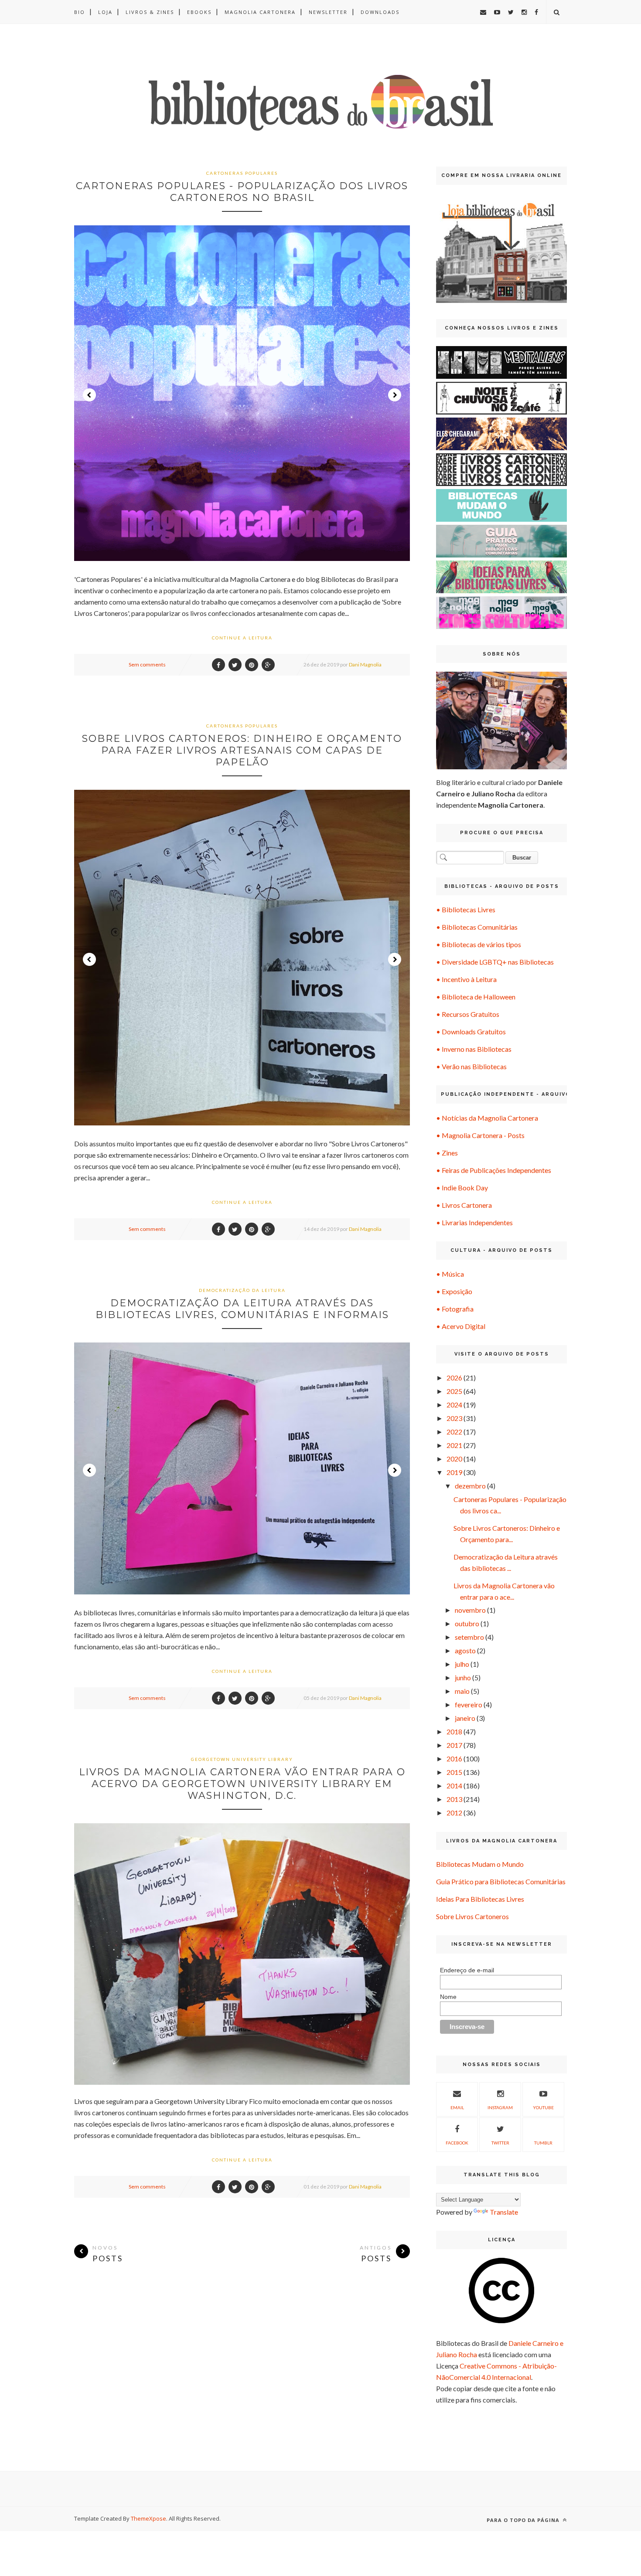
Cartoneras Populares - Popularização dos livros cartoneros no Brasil (242, 192)
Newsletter (328, 12)
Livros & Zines (150, 12)
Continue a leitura (242, 638)
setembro (469, 1637)
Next (395, 395)
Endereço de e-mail (467, 1970)
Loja (105, 12)
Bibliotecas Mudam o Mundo (480, 1864)
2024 (454, 1405)
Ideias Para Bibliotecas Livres (480, 1899)
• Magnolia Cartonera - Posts (480, 1135)
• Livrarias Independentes (474, 1222)
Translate (504, 2212)
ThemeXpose (148, 2518)
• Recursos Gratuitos (468, 1014)
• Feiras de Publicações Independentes (494, 1170)
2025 (454, 1391)
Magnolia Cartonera (260, 12)
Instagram (500, 2107)
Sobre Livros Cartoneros (472, 1916)
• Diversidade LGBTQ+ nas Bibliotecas (495, 962)
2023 (454, 1418)
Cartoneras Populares (242, 173)
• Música (450, 1274)
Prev (89, 395)
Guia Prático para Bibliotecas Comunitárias (501, 1881)
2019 (454, 1472)
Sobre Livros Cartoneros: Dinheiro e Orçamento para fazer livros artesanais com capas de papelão (242, 750)
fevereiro (469, 1704)
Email (457, 2107)
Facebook (457, 2143)
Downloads (380, 12)
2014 (454, 1786)
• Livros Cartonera (464, 1205)
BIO (80, 12)
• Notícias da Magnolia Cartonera (487, 1118)
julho (462, 1664)
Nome (448, 1997)
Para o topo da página (524, 2520)
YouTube (543, 2107)
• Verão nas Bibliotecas (471, 1066)
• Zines (447, 1153)
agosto (465, 1650)
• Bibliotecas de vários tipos (479, 944)
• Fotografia (455, 1309)
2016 (454, 1759)
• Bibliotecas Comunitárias (477, 927)
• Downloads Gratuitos (471, 1031)
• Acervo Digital (461, 1326)
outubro (467, 1623)
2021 (454, 1445)
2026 (454, 1378)
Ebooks (199, 12)
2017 (454, 1745)
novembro (470, 1610)
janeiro (465, 1718)
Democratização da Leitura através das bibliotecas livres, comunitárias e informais (242, 1309)
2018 (454, 1731)
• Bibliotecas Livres (466, 909)
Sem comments (147, 664)
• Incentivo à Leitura (466, 979)
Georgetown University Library (242, 1759)
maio (462, 1691)
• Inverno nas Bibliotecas (474, 1049)
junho (463, 1677)
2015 (454, 1772)
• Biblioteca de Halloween (476, 997)
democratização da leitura (242, 1290)
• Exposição (454, 1291)
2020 (454, 1459)
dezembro (470, 1486)
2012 (454, 1813)
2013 (454, 1799)
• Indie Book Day (462, 1188)
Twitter (500, 2143)
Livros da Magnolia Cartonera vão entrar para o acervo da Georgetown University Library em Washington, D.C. (242, 1784)
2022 (454, 1432)
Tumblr (543, 2143)
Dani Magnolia (365, 664)
